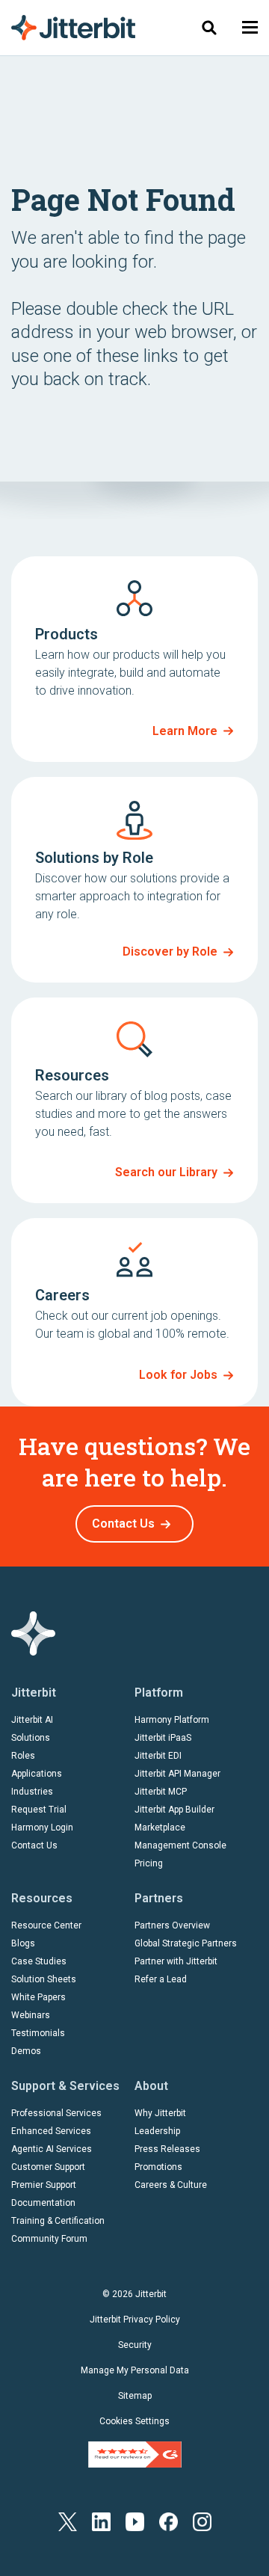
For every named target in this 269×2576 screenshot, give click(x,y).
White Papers (38, 1997)
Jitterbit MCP (161, 1792)
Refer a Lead (161, 1979)
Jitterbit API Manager (177, 1774)
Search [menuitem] (209, 27)
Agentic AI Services (52, 2149)
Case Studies (39, 1961)
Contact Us (123, 1524)
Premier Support (44, 2185)
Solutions (31, 1738)
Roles (23, 1756)
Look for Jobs (178, 1375)
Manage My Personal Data (135, 2370)
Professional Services (56, 2113)
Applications (37, 1774)
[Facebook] (168, 2521)
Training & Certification (58, 2221)
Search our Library (166, 1172)
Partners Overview (172, 1925)
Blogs (23, 1943)
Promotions (158, 2167)
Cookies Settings (134, 2421)
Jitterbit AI (32, 1720)
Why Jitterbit (160, 2113)
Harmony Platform (172, 1720)
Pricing (149, 1863)
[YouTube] (135, 2521)
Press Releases (167, 2149)
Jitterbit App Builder (174, 1810)
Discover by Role (170, 952)
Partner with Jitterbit (176, 1961)
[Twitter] (68, 2521)
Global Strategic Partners (186, 1943)
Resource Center (46, 1925)
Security (135, 2345)
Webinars (31, 2015)
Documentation (43, 2203)
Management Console (180, 1845)
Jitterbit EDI (158, 1756)
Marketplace (160, 1828)
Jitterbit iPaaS (163, 1738)
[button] (250, 27)
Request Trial (39, 1810)
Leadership (157, 2131)
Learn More (185, 731)
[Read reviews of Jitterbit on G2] (135, 2454)
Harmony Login (42, 1828)
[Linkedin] (101, 2521)
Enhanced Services (51, 2131)
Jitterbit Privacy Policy (135, 2320)
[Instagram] (202, 2521)
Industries (32, 1792)
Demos (26, 2051)
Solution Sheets (44, 1979)
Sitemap (135, 2396)
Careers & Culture (171, 2185)
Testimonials (38, 2033)
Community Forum (49, 2239)
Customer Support (48, 2167)
